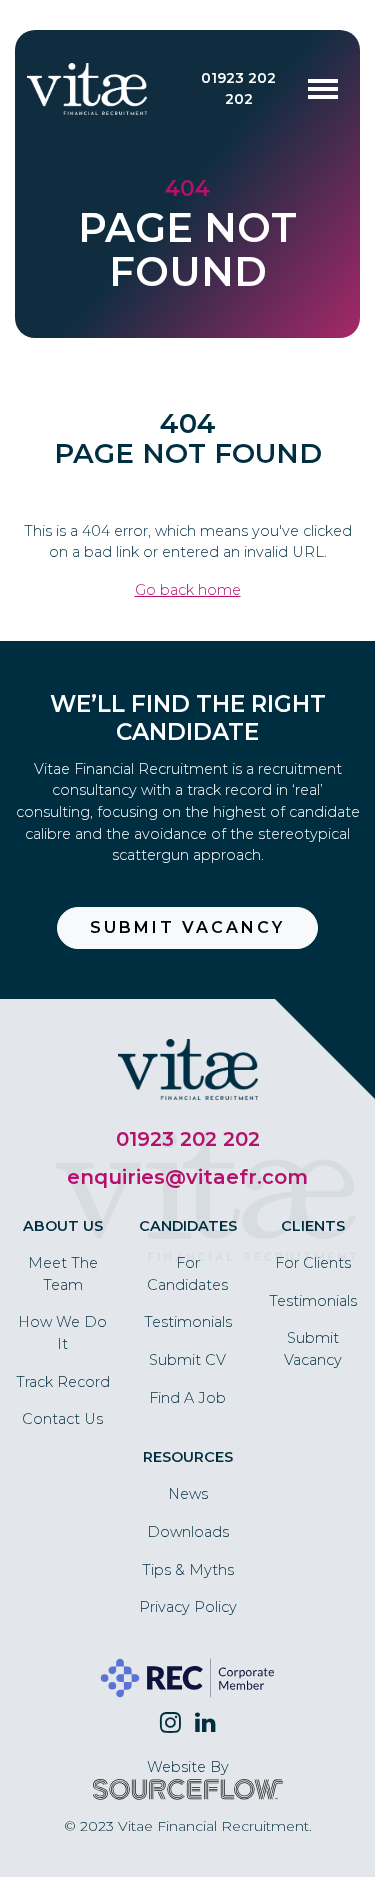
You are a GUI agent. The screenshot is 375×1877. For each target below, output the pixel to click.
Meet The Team (63, 1274)
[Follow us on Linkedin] (205, 1723)
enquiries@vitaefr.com (187, 1177)
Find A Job (187, 1398)
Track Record (63, 1382)
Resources (188, 1457)
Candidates (188, 1226)
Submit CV (187, 1360)
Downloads (188, 1532)
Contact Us (62, 1419)
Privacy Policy (188, 1607)
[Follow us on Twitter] (170, 1723)
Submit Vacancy (187, 927)
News (188, 1494)
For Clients (313, 1263)
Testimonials (188, 1322)
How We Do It (62, 1333)
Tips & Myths (188, 1570)
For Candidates (187, 1274)
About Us (63, 1226)
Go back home (188, 590)
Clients (313, 1226)
